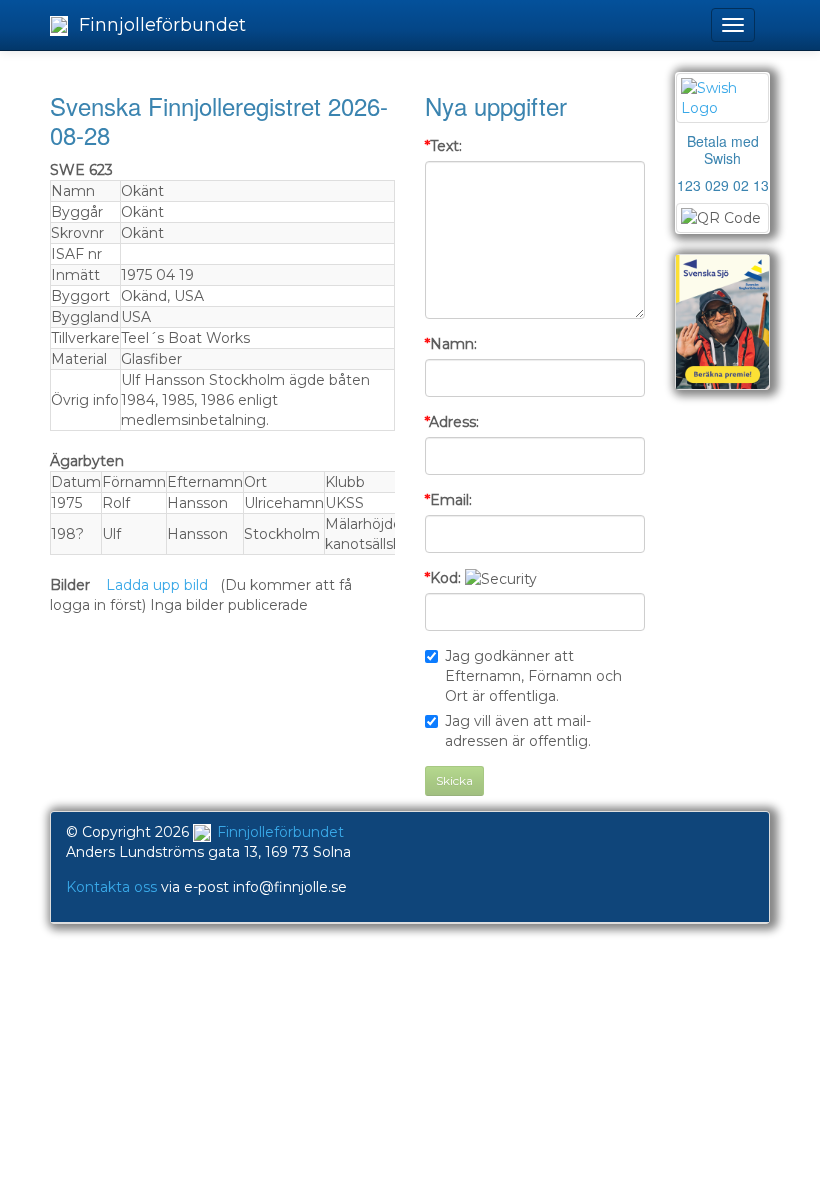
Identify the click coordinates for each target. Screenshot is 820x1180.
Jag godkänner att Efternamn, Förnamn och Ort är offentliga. (533, 676)
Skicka (454, 780)
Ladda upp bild (157, 585)
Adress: (452, 422)
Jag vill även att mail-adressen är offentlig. (518, 731)
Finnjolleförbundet (160, 25)
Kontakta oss (111, 887)
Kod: (443, 578)
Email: (448, 500)
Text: (443, 146)
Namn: (451, 344)
